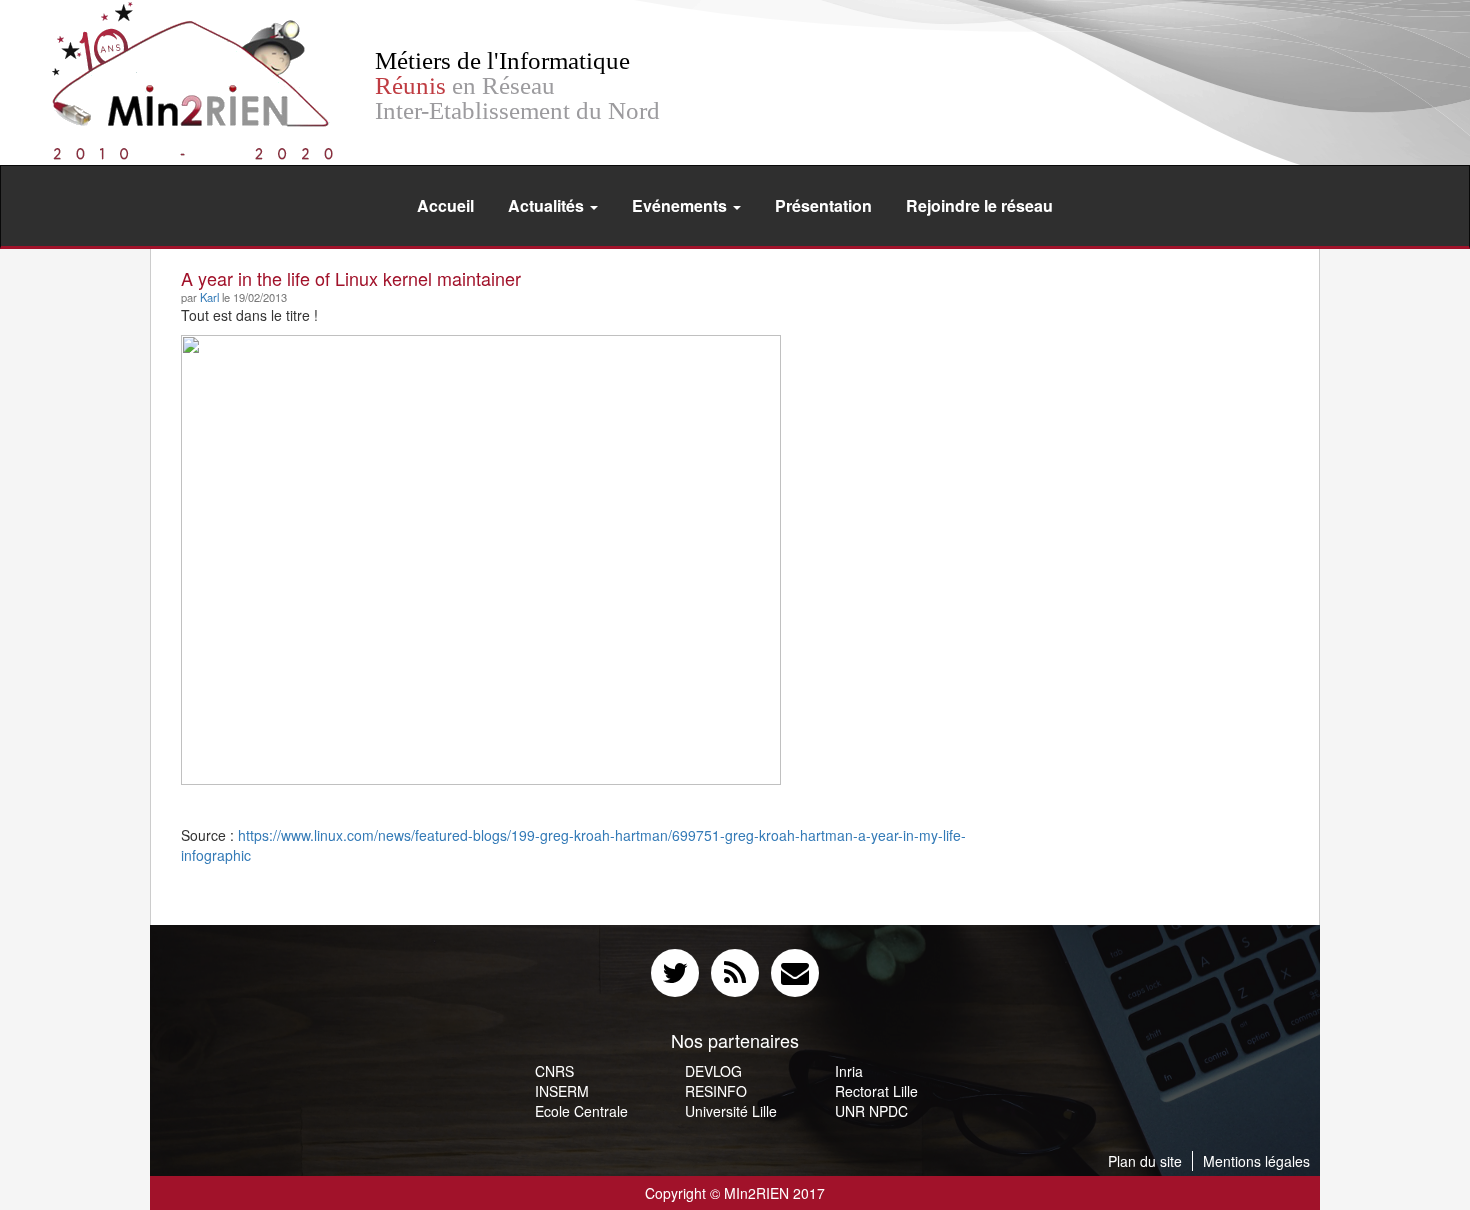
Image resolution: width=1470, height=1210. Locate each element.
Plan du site (1145, 1161)
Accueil (445, 205)
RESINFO (716, 1091)
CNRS (554, 1071)
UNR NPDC (871, 1111)
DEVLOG (713, 1071)
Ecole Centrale (581, 1111)
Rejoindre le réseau (979, 205)
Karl (209, 297)
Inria (849, 1071)
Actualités (548, 205)
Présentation (823, 205)
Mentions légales (1256, 1161)
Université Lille (731, 1111)
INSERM (562, 1091)
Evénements (681, 205)
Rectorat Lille (876, 1091)
